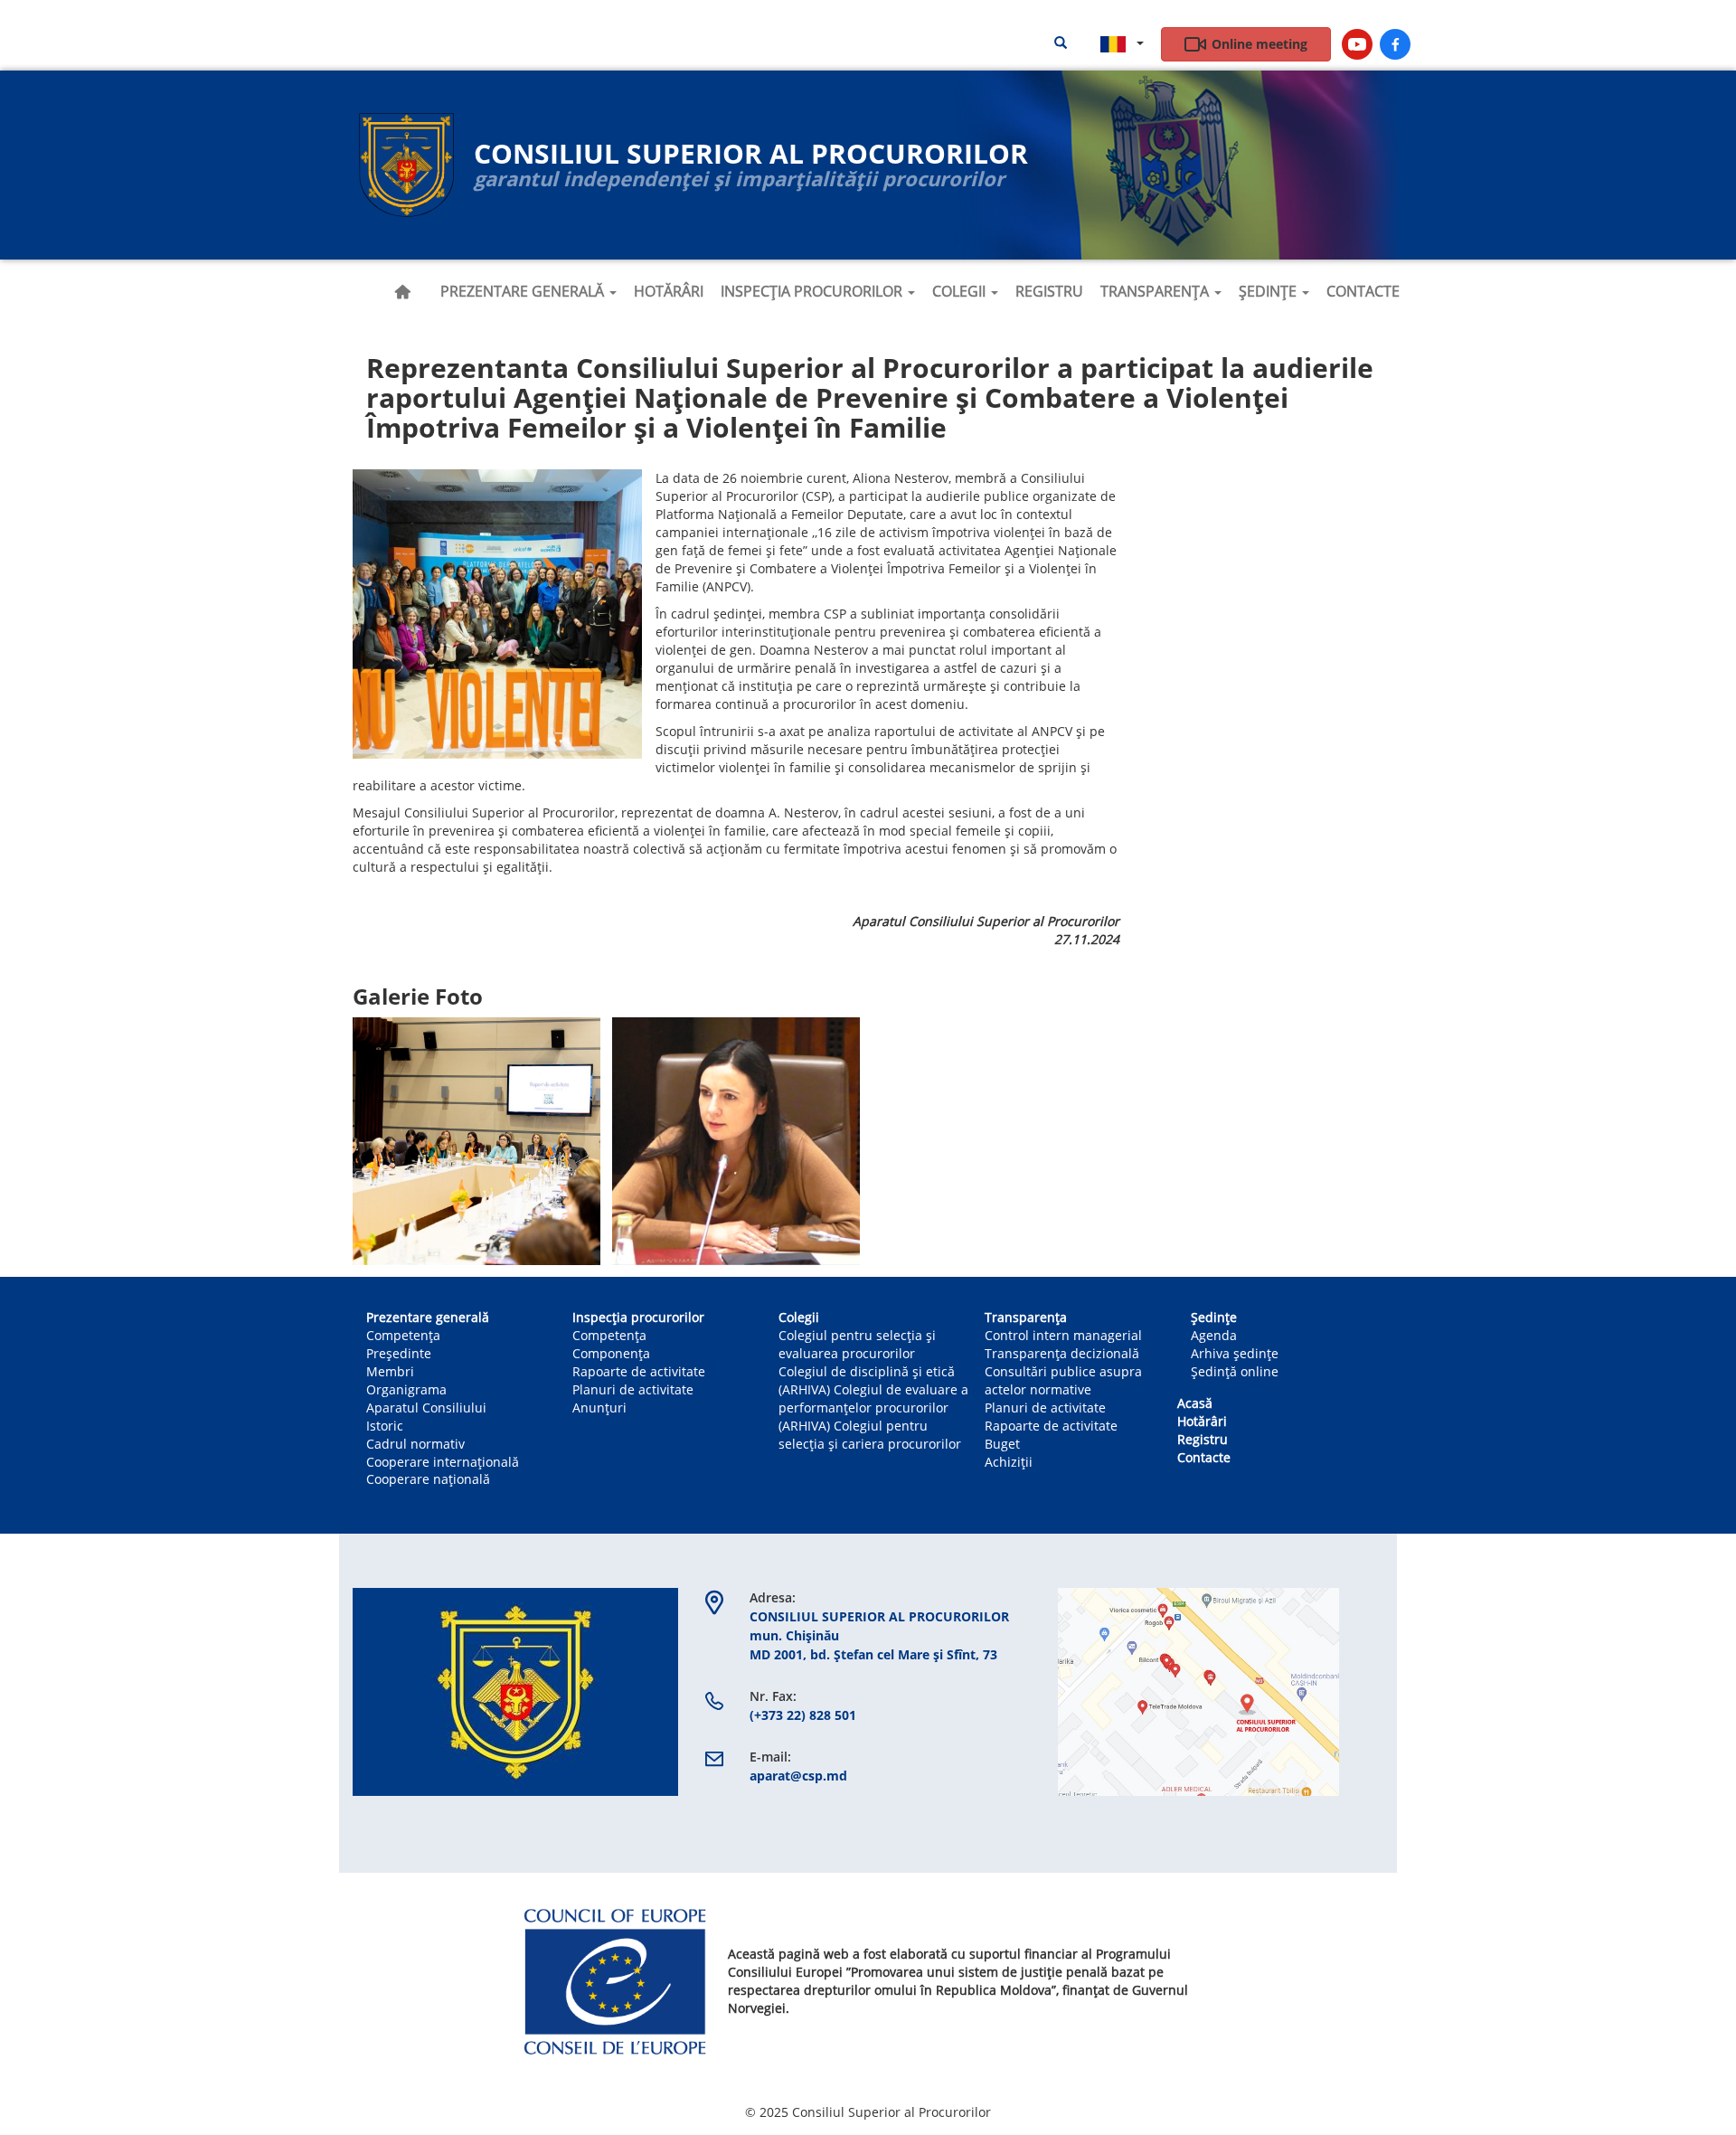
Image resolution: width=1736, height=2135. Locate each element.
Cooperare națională (428, 1479)
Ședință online (1235, 1371)
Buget (1002, 1444)
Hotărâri (669, 291)
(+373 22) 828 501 (803, 1715)
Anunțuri (599, 1408)
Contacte (1363, 291)
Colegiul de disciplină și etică (867, 1371)
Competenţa (609, 1335)
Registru (1049, 291)
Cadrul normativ (415, 1444)
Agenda (1214, 1335)
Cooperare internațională (443, 1462)
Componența (611, 1353)
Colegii (961, 291)
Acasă (402, 292)
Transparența (1156, 291)
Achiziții (1009, 1462)
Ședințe (1269, 291)
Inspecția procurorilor (813, 291)
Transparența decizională (1062, 1353)
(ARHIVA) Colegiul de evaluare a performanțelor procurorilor (873, 1398)
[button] (497, 614)
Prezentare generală (524, 291)
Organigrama (406, 1389)
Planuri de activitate (633, 1389)
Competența (403, 1335)
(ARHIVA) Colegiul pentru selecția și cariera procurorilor (870, 1435)
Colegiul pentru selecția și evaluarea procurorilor (857, 1344)
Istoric (385, 1426)
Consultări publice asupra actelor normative (1063, 1380)
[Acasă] (407, 165)
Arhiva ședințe (1235, 1353)
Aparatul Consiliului (426, 1408)
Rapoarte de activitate (639, 1371)
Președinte (399, 1353)
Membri (390, 1371)
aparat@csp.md (798, 1776)
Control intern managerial (1063, 1335)
